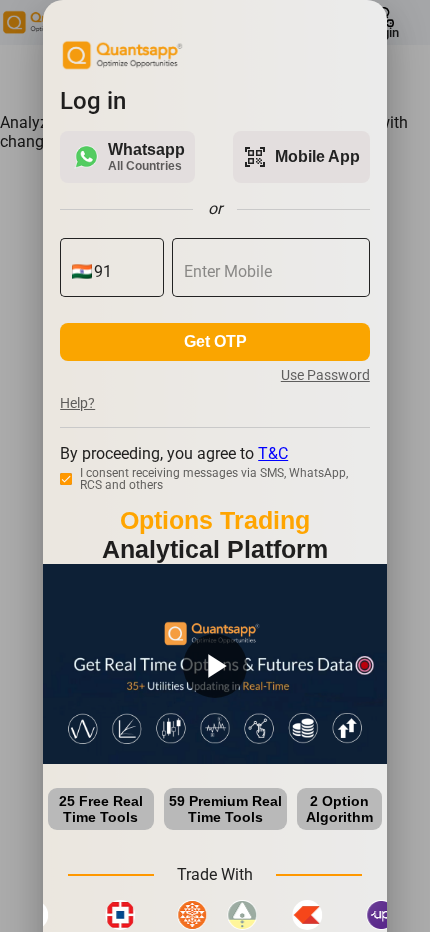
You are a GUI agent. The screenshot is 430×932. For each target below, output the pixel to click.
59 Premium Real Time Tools (225, 809)
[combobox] (122, 272)
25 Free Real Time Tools (101, 809)
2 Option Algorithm (339, 809)
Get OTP (215, 341)
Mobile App (301, 157)
